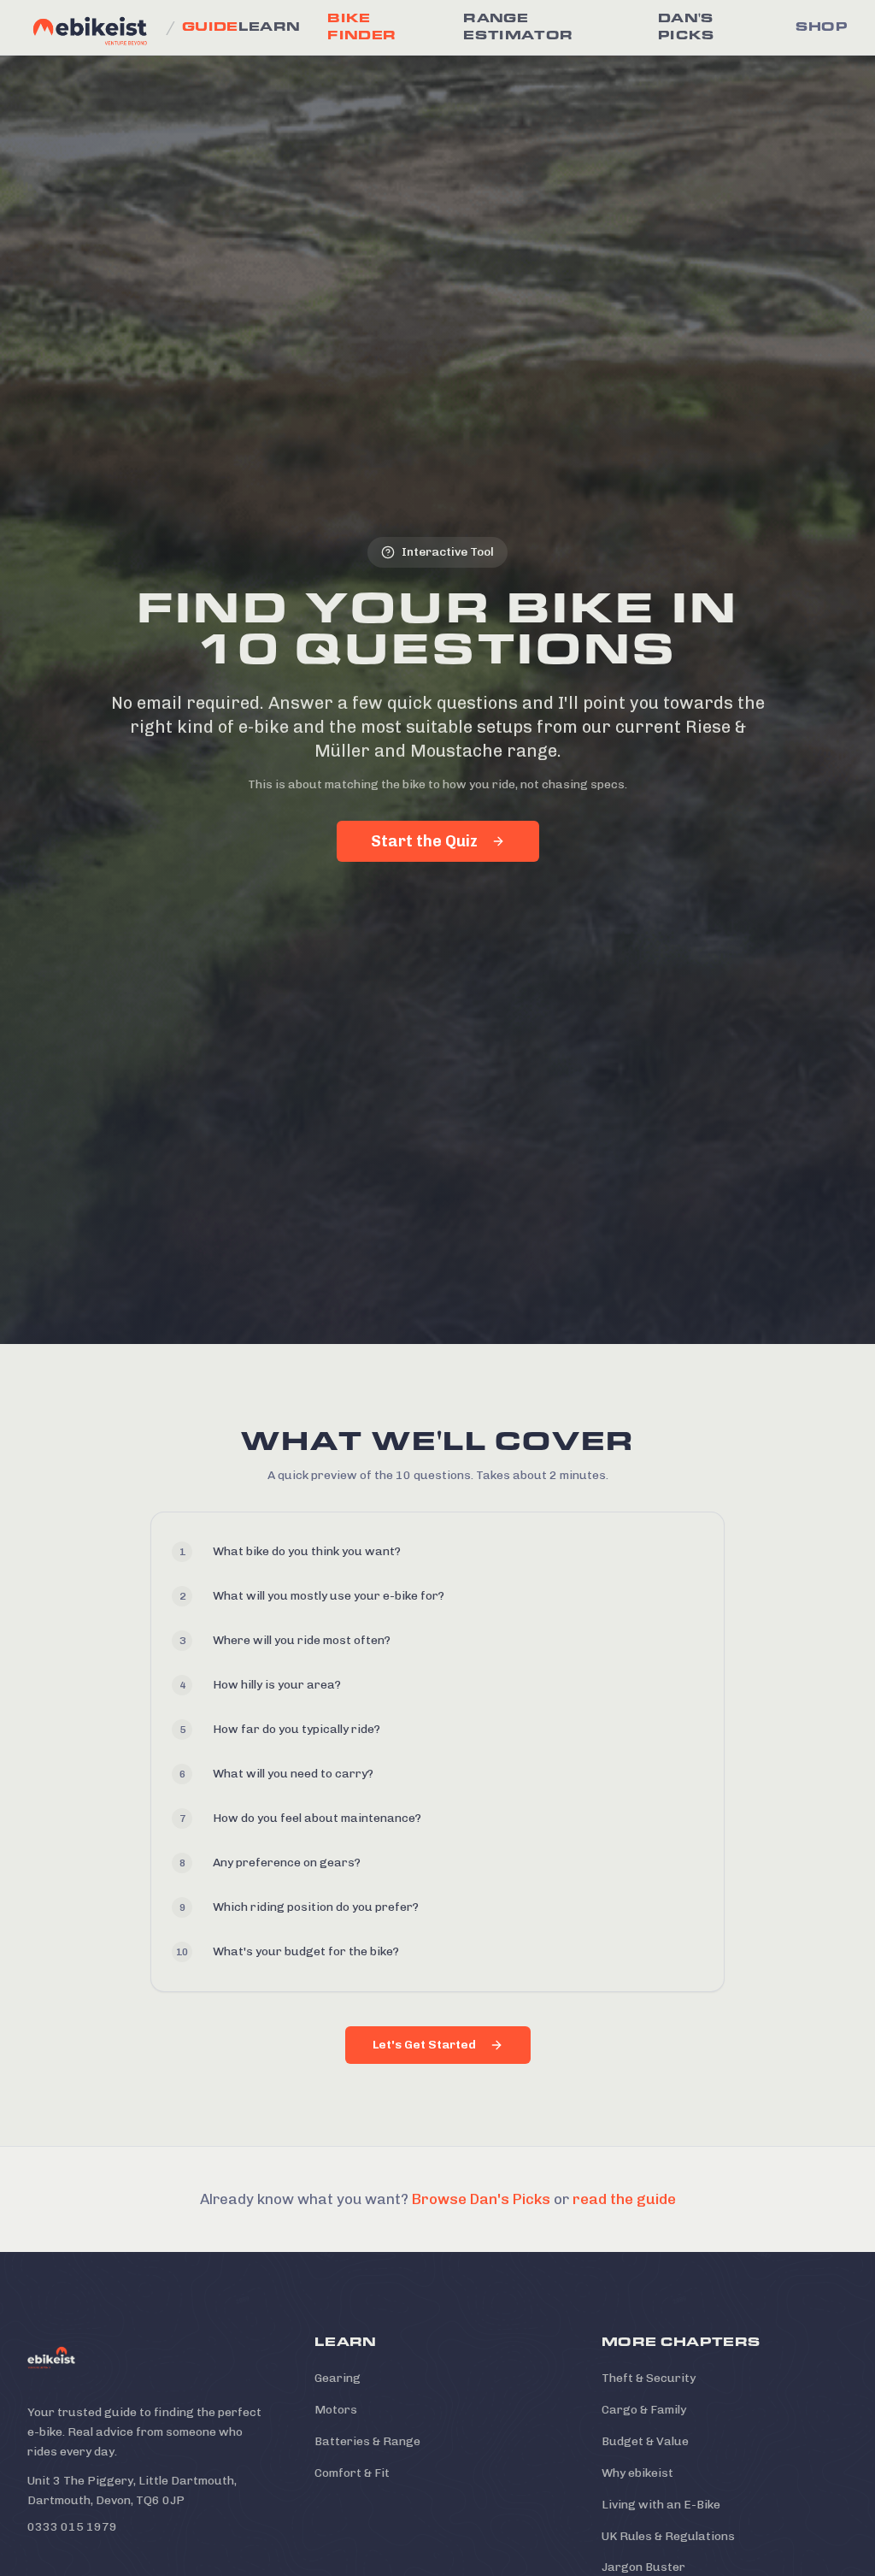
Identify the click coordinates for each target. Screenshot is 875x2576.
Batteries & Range (367, 2441)
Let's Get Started (424, 2045)
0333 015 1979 (72, 2527)
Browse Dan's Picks (481, 2199)
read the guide (624, 2199)
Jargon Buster (643, 2567)
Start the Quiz (424, 841)
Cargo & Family (644, 2410)
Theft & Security (649, 2378)
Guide (210, 27)
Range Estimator (518, 27)
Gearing (338, 2378)
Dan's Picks (687, 27)
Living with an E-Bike (661, 2505)
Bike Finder (361, 27)
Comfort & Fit (352, 2473)
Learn (270, 27)
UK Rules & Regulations (668, 2536)
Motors (336, 2410)
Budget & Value (645, 2441)
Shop (822, 27)
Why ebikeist (637, 2473)
